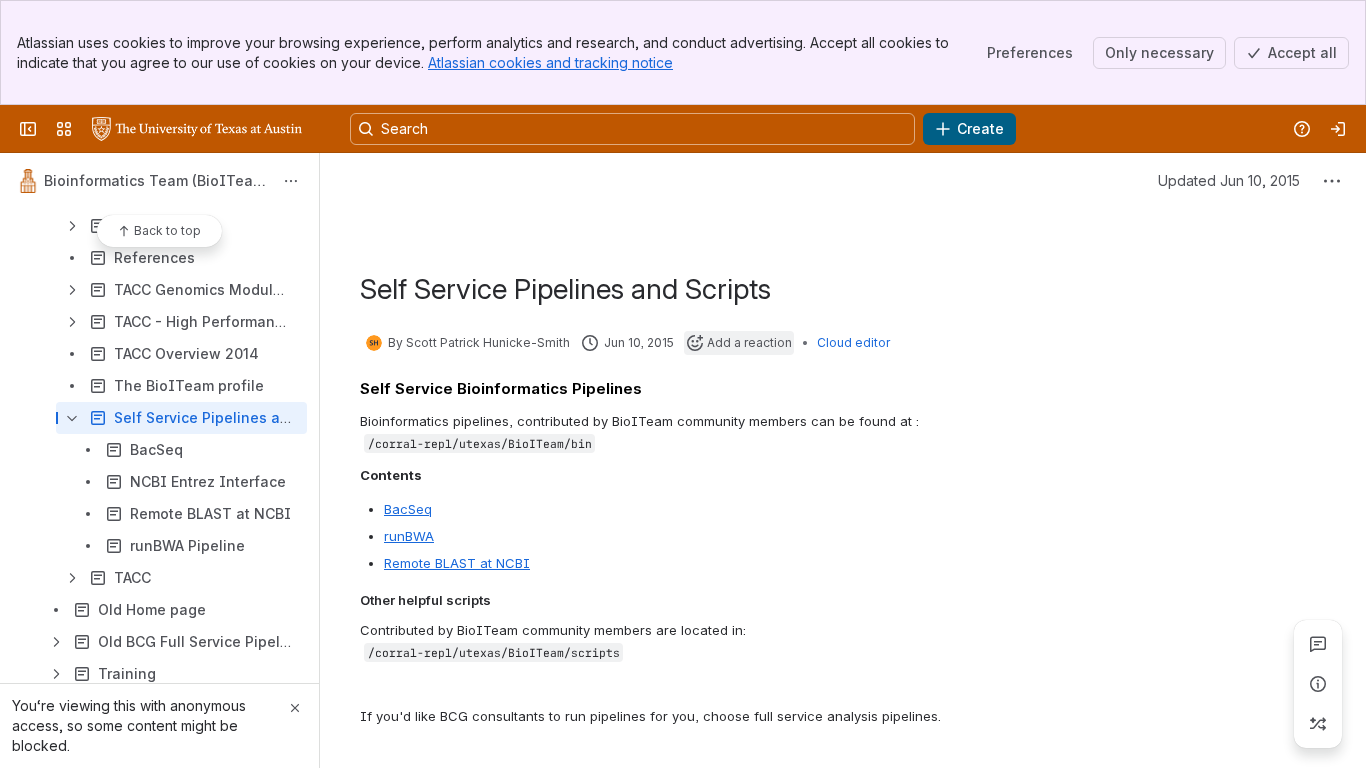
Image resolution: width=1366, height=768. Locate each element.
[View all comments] (1318, 644)
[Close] (295, 708)
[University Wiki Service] (197, 129)
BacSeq (408, 509)
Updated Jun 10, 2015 (1229, 180)
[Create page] (1318, 724)
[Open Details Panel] (1318, 684)
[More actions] (291, 181)
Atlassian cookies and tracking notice (550, 62)
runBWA (409, 536)
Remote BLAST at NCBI (457, 563)
